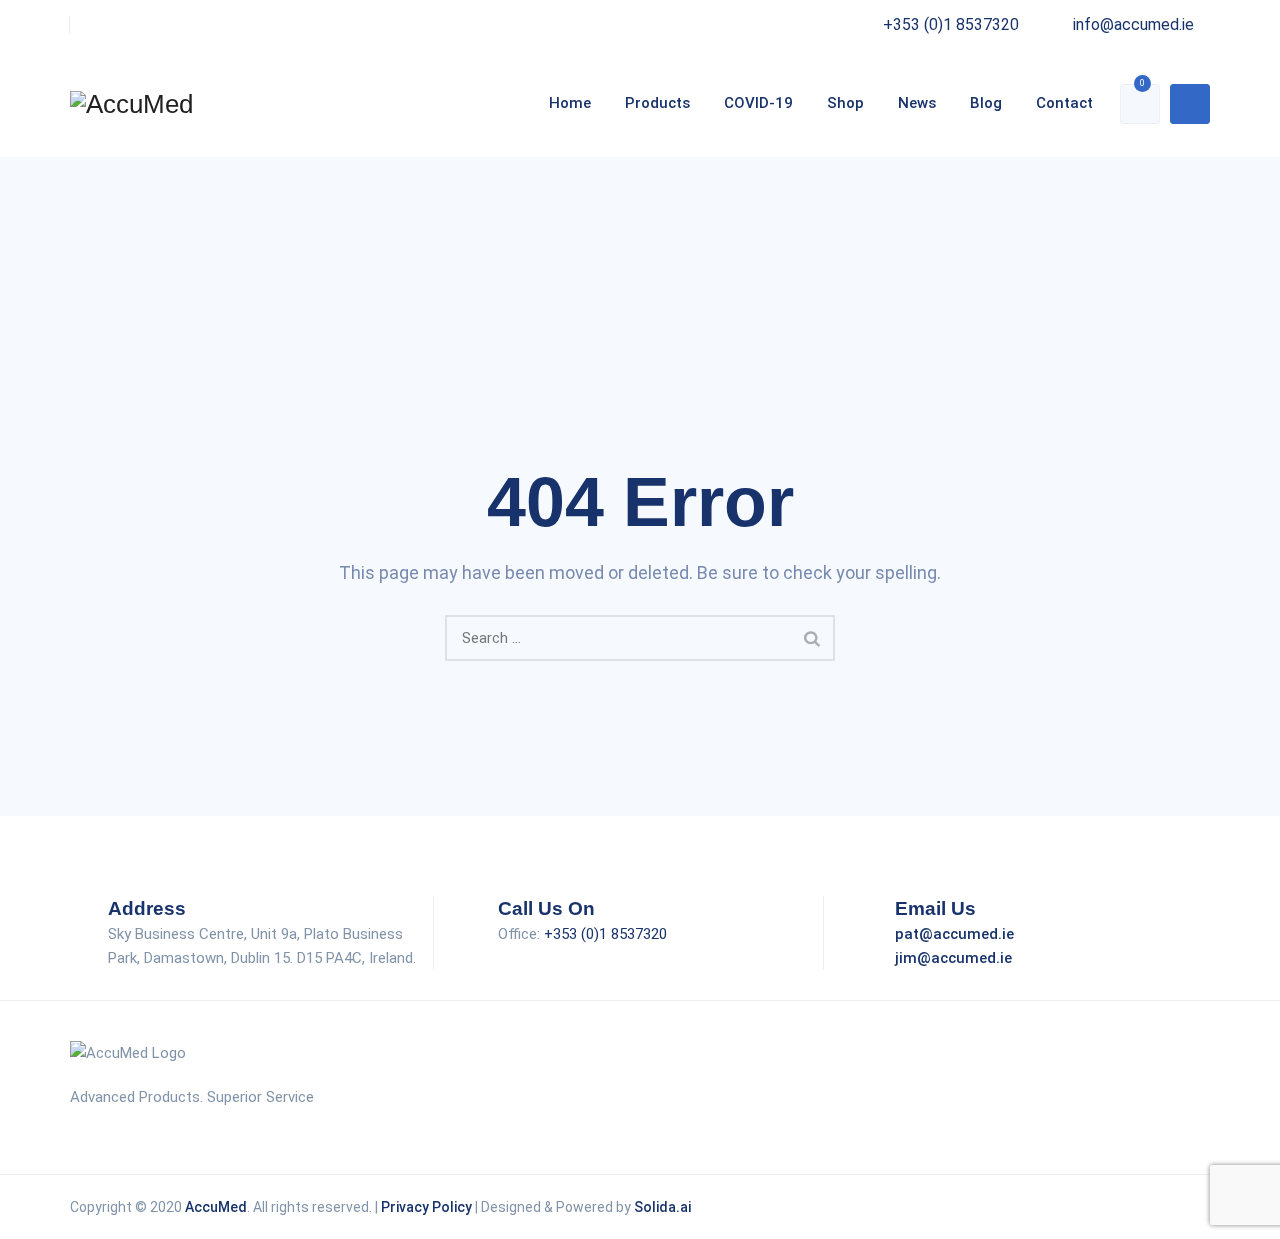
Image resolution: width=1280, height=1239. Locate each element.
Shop (845, 103)
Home (570, 103)
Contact (1064, 103)
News (917, 103)
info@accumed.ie (1133, 24)
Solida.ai (662, 1207)
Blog (986, 103)
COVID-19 (758, 103)
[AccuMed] (131, 103)
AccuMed (216, 1207)
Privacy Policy (426, 1207)
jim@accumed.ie (953, 958)
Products (657, 103)
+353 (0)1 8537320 (951, 24)
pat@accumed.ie (954, 934)
